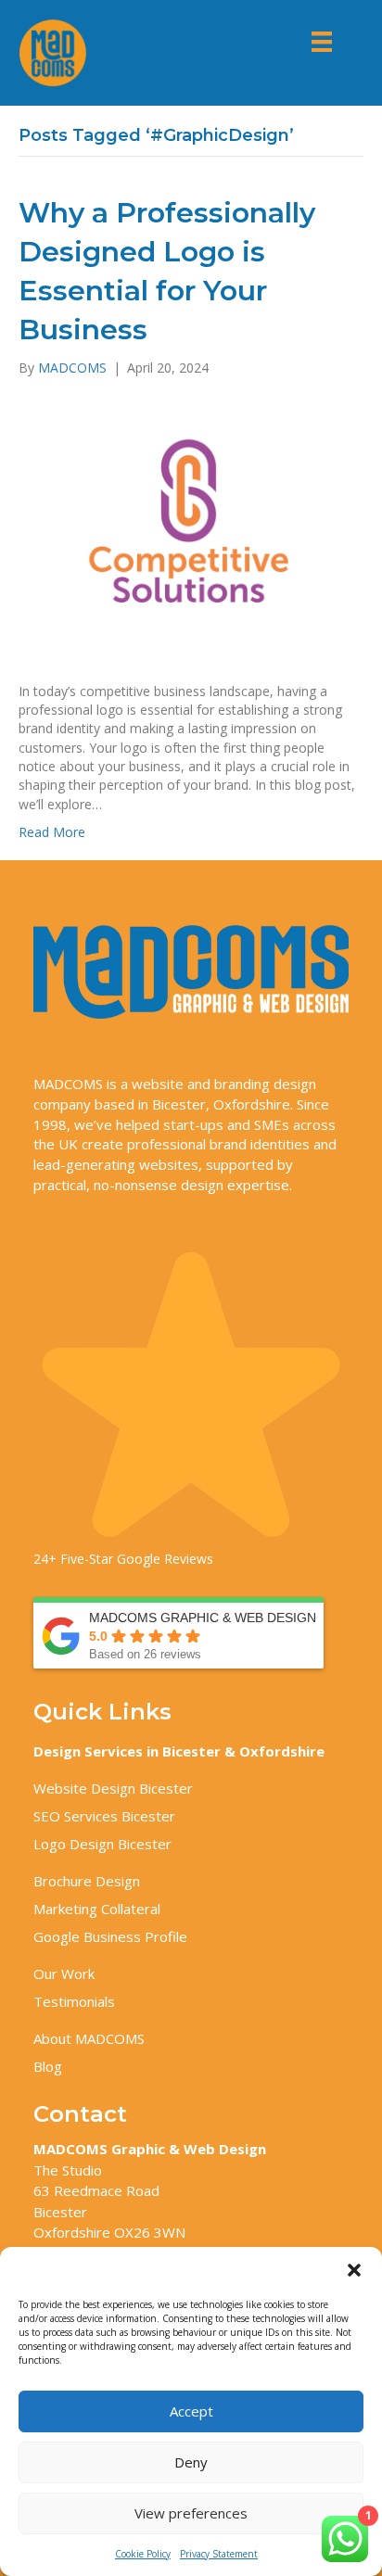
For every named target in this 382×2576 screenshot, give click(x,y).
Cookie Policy (143, 2554)
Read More (52, 832)
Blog (48, 2066)
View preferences (191, 2513)
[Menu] (322, 42)
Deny (191, 2462)
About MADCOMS (89, 2038)
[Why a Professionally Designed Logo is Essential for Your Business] (191, 528)
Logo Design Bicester (102, 1844)
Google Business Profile (110, 1936)
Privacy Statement (219, 2554)
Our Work (64, 1973)
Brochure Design (87, 1881)
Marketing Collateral (97, 1909)
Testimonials (74, 2001)
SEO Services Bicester (104, 1816)
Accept (191, 2411)
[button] (354, 2270)
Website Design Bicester (113, 1788)
